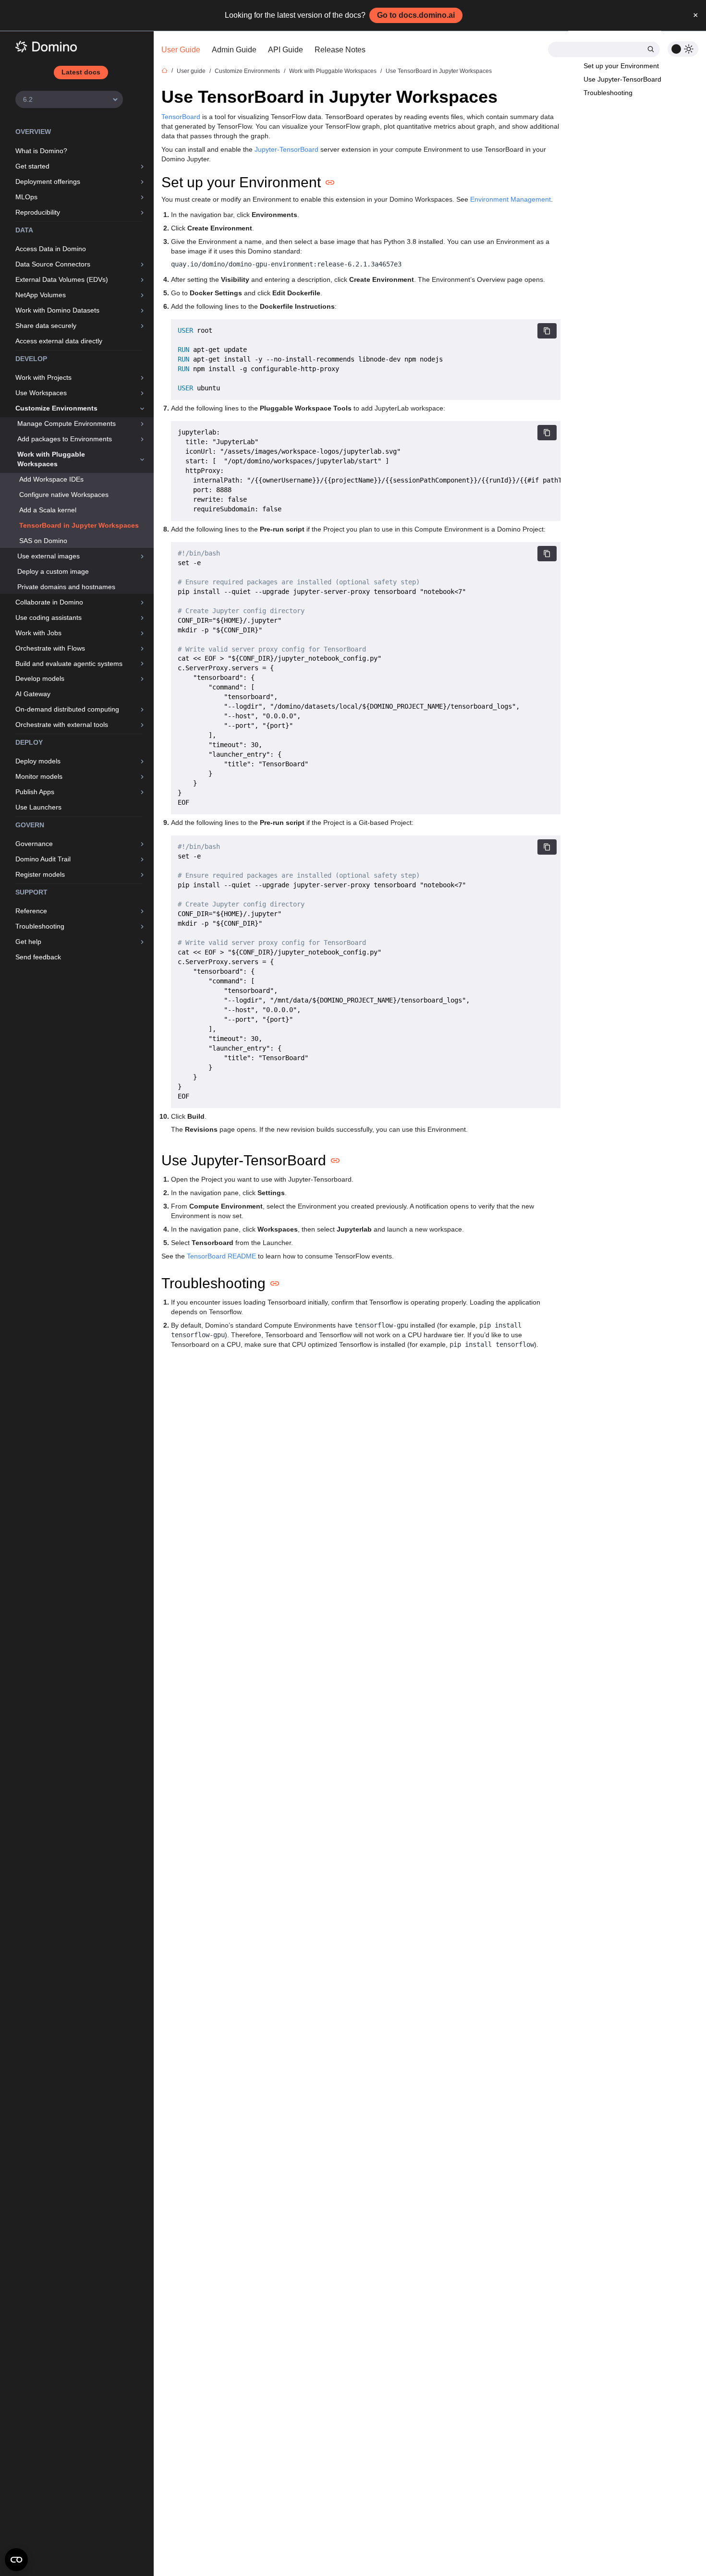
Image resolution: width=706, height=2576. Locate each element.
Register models (40, 874)
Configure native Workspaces (64, 495)
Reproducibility (38, 212)
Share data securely (46, 326)
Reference (31, 911)
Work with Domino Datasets (57, 310)
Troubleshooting (40, 926)
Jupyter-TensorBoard (286, 149)
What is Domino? (41, 151)
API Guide (286, 50)
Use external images (49, 556)
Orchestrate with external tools (62, 725)
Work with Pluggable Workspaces (51, 459)
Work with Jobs (38, 633)
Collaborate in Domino (49, 602)
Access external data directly (59, 341)
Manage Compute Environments (67, 423)
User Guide (181, 50)
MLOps (26, 197)
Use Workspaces (41, 393)
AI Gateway (33, 694)
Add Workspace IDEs (51, 479)
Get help (28, 942)
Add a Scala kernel (48, 510)
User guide (191, 71)
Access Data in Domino (51, 249)
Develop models (40, 678)
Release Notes (340, 50)
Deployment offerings (48, 181)
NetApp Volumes (41, 295)
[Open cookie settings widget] (16, 2560)
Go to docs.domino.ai (416, 15)
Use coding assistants (49, 617)
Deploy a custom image (53, 571)
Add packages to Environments (65, 439)
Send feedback (38, 957)
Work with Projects (43, 377)
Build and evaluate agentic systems (69, 664)
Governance (34, 844)
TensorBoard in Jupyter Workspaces (79, 525)
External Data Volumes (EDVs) (62, 279)
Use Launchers (38, 807)
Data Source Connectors (53, 264)
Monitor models (39, 776)
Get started (32, 166)
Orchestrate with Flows (50, 648)
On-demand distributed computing (67, 709)
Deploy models (38, 761)
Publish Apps (35, 792)
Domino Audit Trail (43, 859)
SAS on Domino (43, 541)
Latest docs (81, 72)
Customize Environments (56, 408)
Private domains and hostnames (66, 587)
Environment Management (511, 199)
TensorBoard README (221, 1256)
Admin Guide (234, 50)
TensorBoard (181, 117)
